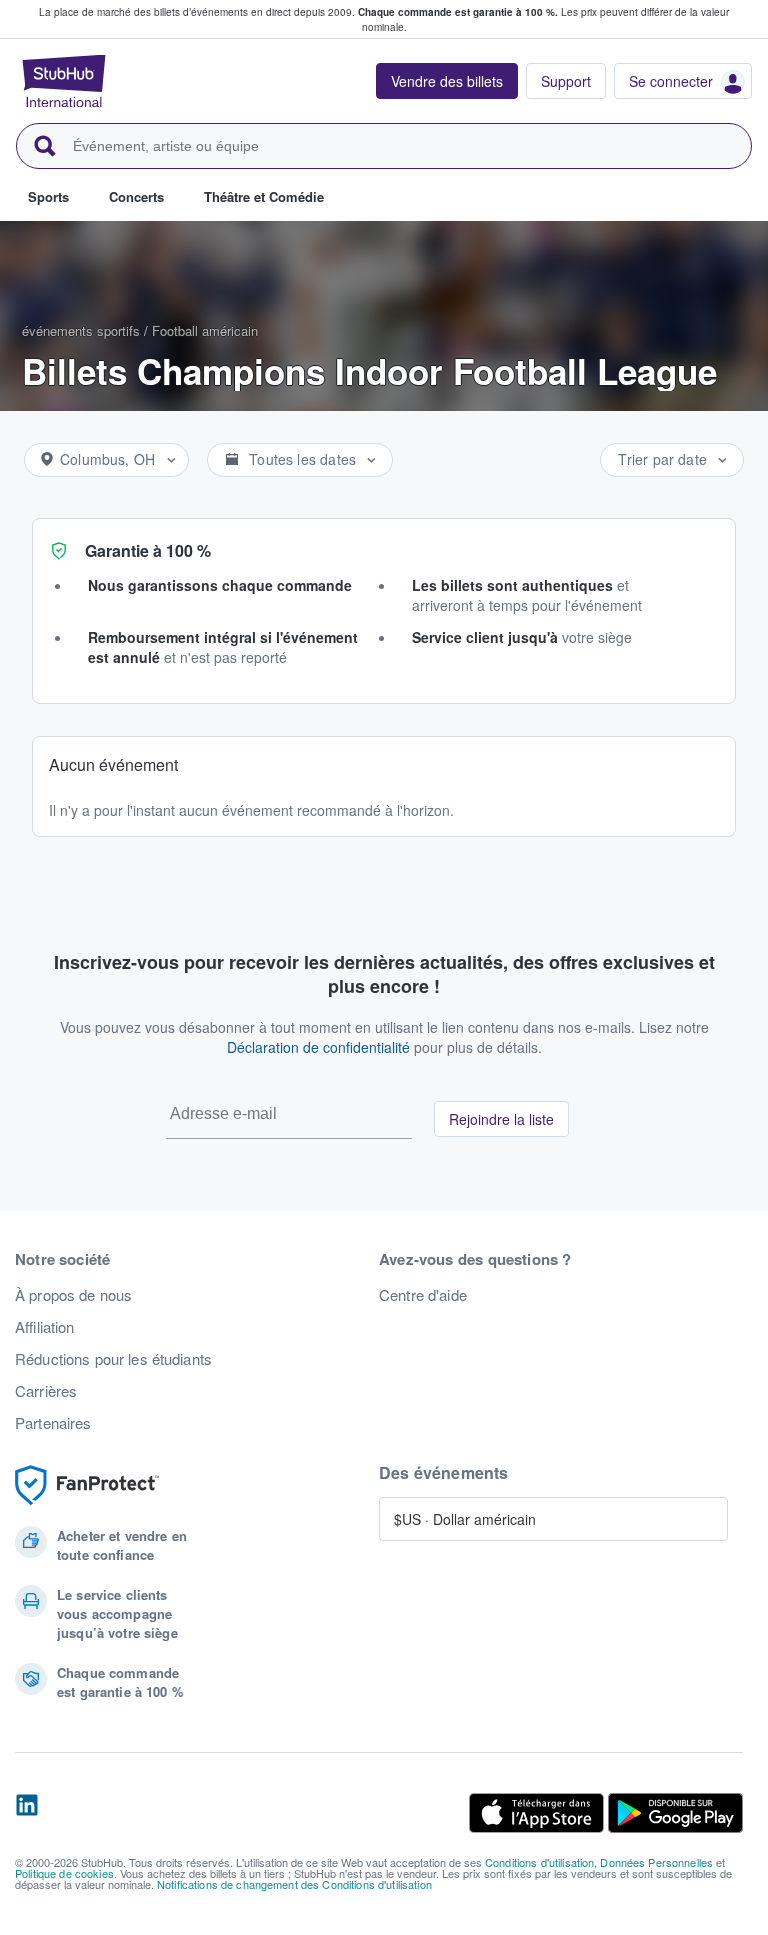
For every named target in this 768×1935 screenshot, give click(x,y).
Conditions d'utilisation (539, 1862)
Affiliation (45, 1327)
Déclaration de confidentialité (318, 1047)
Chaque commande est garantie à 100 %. (458, 12)
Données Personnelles (656, 1862)
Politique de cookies (64, 1873)
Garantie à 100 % (148, 550)
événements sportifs (81, 330)
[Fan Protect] (87, 1485)
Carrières (46, 1391)
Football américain (205, 330)
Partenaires (53, 1423)
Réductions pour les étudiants (113, 1359)
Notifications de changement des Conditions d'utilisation (294, 1884)
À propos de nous (73, 1295)
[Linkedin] (27, 1813)
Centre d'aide (423, 1295)
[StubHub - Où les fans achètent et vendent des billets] (64, 81)
